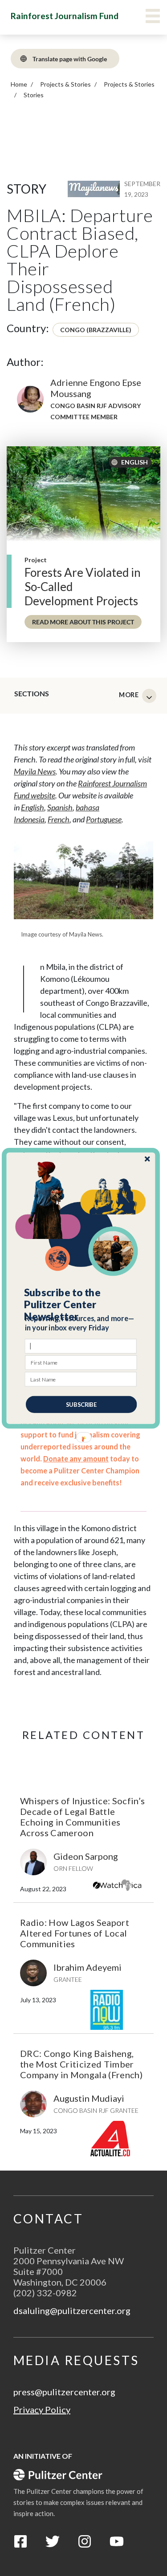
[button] (81, 1304)
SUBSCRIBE (81, 1404)
